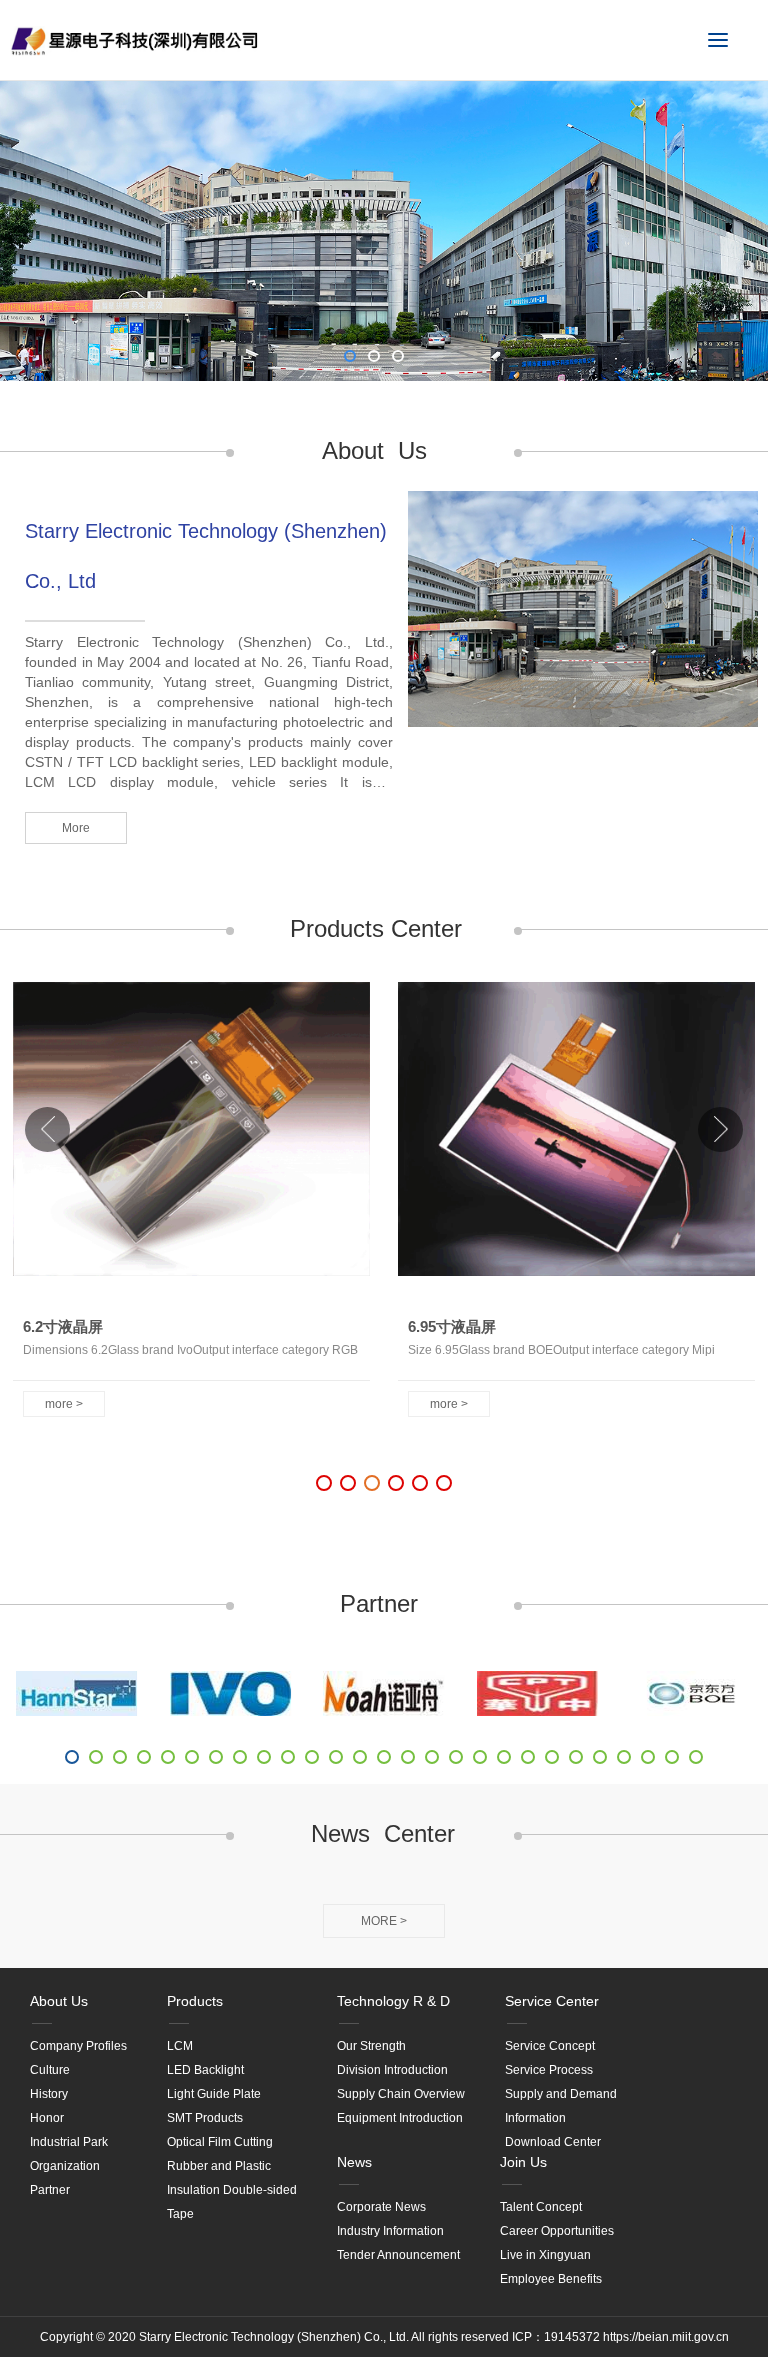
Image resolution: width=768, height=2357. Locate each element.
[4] (538, 1694)
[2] (231, 1694)
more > (64, 1404)
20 (528, 1757)
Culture (50, 2070)
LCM (180, 2046)
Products (195, 2001)
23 (600, 1757)
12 (336, 1757)
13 (360, 1757)
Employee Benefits (551, 2279)
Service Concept (550, 2046)
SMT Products (205, 2118)
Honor (47, 2118)
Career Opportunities (557, 2231)
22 (576, 1757)
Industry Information (390, 2231)
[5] (691, 1694)
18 (480, 1757)
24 (624, 1757)
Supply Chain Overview (401, 2094)
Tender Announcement (398, 2255)
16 (432, 1757)
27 (696, 1757)
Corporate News (381, 2207)
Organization (65, 2166)
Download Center (553, 2142)
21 (552, 1757)
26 (672, 1757)
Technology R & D (393, 2001)
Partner (50, 2190)
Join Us (523, 2162)
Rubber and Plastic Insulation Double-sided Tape (232, 2190)
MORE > (384, 1921)
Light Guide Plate (214, 2094)
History (49, 2094)
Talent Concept (541, 2207)
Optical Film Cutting (220, 2142)
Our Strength (371, 2046)
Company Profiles (78, 2046)
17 (456, 1757)
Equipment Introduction (400, 2118)
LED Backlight (205, 2070)
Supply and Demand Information (561, 2106)
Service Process (549, 2070)
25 (648, 1757)
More (76, 828)
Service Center (552, 2001)
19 (504, 1757)
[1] (77, 1694)
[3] (384, 1694)
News (354, 2162)
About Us (59, 2001)
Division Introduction (392, 2070)
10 (288, 1757)
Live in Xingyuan (545, 2255)
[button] (720, 1129)
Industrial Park (69, 2142)
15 (408, 1757)
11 (312, 1757)
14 (384, 1757)
